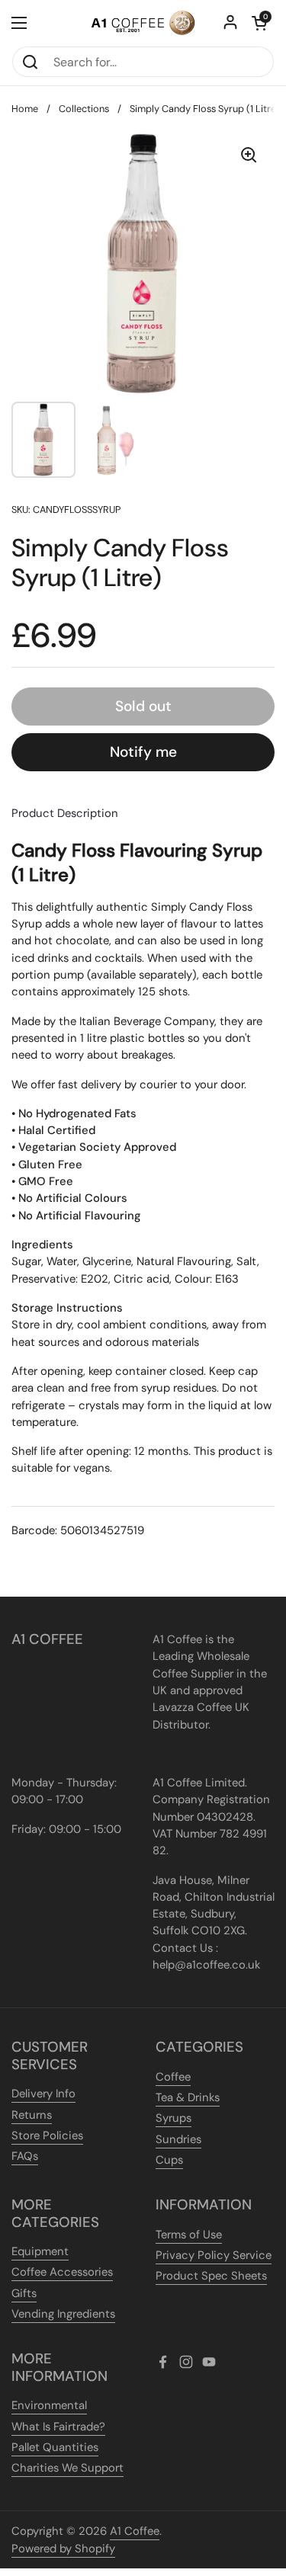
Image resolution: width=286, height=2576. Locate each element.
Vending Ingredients (63, 2314)
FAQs (25, 2156)
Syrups (174, 2118)
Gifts (24, 2293)
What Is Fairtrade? (58, 2427)
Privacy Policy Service (214, 2255)
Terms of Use (189, 2235)
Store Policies (47, 2135)
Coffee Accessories (62, 2272)
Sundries (178, 2139)
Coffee (173, 2077)
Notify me (143, 752)
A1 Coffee (135, 2531)
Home (25, 109)
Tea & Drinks (188, 2097)
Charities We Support (67, 2468)
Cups (169, 2160)
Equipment (40, 2251)
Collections (84, 109)
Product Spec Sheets (211, 2276)
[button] (259, 23)
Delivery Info (43, 2094)
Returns (32, 2115)
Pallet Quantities (55, 2447)
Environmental (49, 2405)
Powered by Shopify (63, 2549)
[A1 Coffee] (143, 23)
